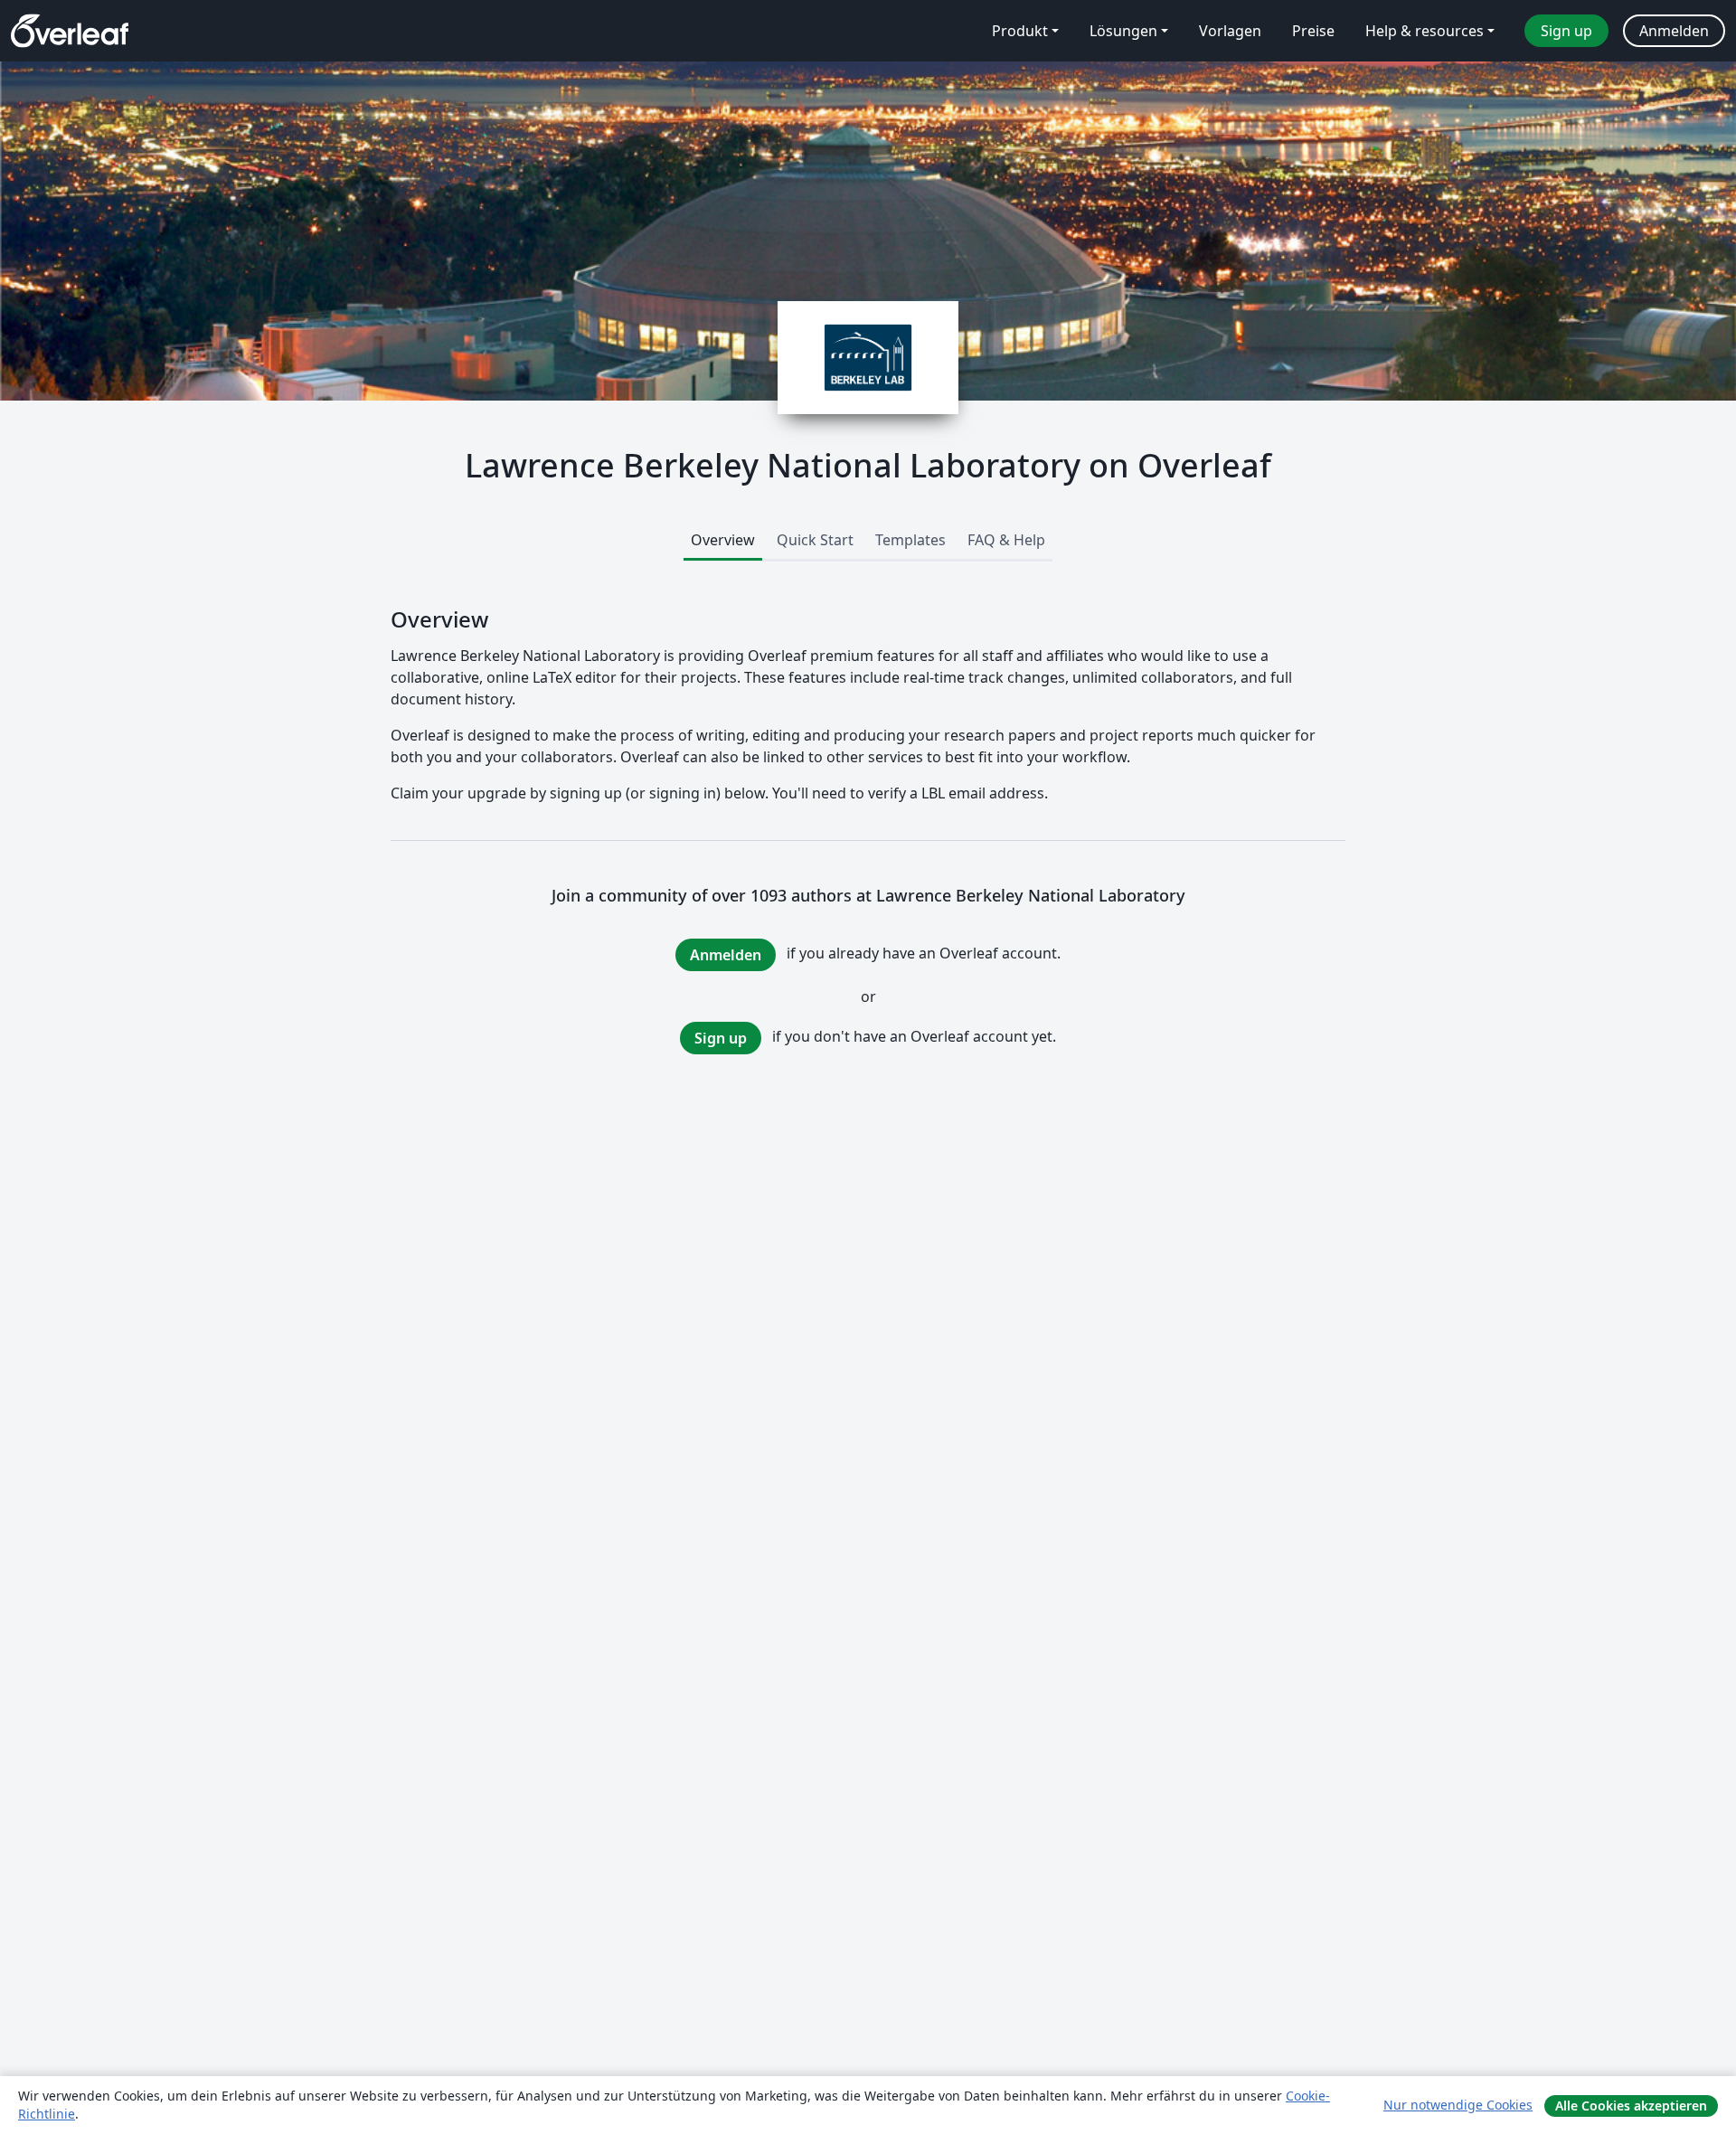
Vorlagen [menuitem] (1230, 31)
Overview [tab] (723, 540)
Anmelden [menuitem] (1674, 31)
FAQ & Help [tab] (1006, 540)
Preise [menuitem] (1313, 31)
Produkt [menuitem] (1020, 31)
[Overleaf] (70, 31)
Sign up (721, 1038)
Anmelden (726, 955)
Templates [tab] (910, 540)
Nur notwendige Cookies (1458, 2105)
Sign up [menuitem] (1566, 31)
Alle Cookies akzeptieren (1631, 2106)
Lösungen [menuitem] (1123, 31)
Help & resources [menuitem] (1425, 31)
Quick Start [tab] (815, 540)
